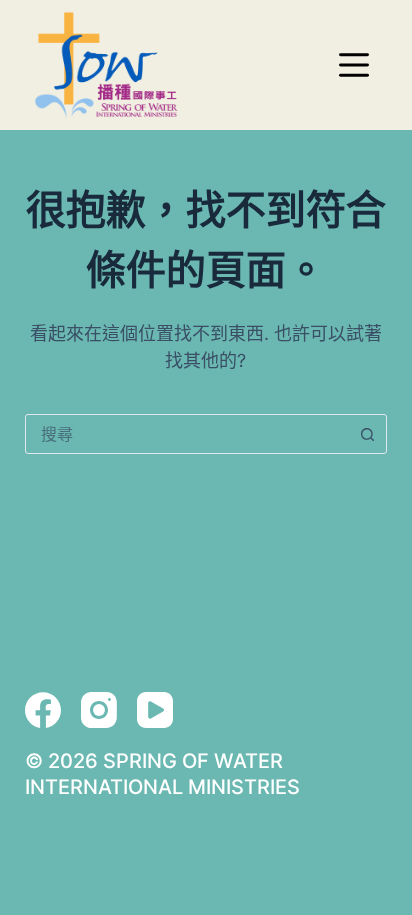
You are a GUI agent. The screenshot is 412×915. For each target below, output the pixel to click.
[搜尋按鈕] (367, 434)
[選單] (354, 65)
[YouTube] (155, 710)
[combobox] (187, 434)
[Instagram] (99, 710)
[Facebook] (43, 710)
